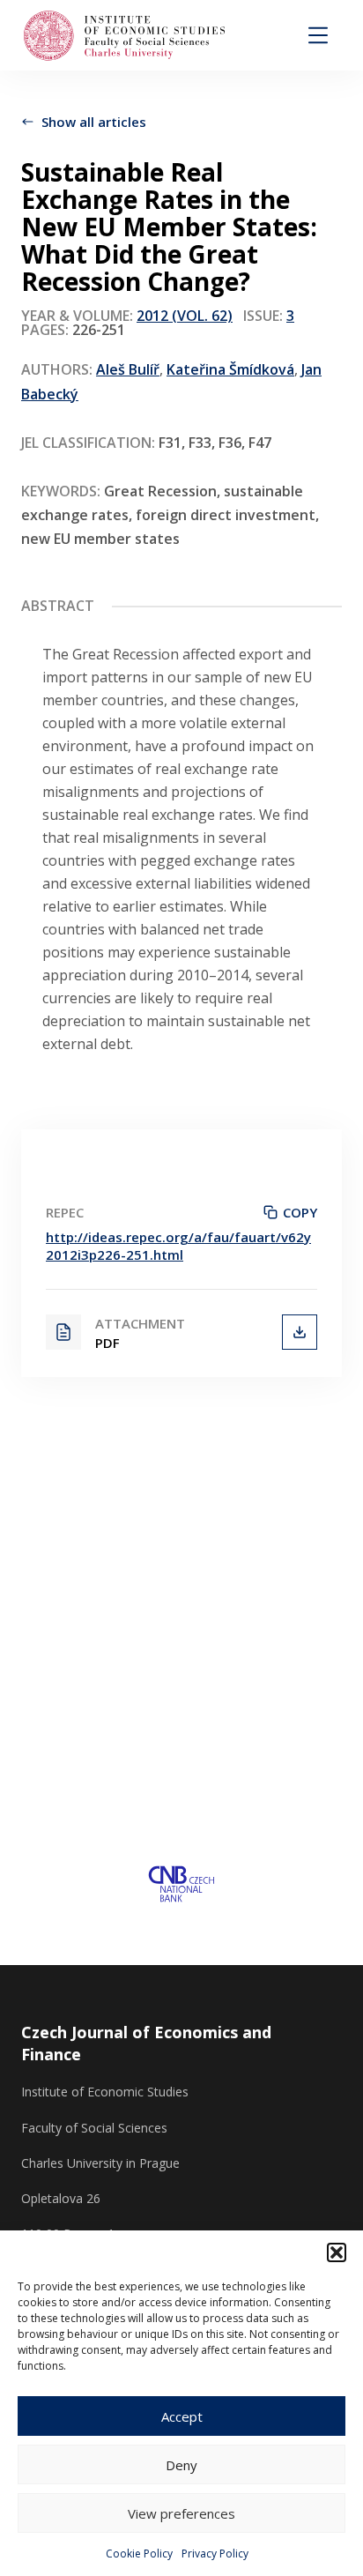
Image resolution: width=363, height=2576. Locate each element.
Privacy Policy (215, 2554)
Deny (181, 2465)
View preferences (181, 2513)
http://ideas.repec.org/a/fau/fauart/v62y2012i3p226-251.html (178, 1246)
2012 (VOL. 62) (185, 316)
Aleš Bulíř (128, 369)
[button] (337, 2252)
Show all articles (94, 122)
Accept (182, 2416)
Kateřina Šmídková (230, 369)
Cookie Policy (139, 2554)
